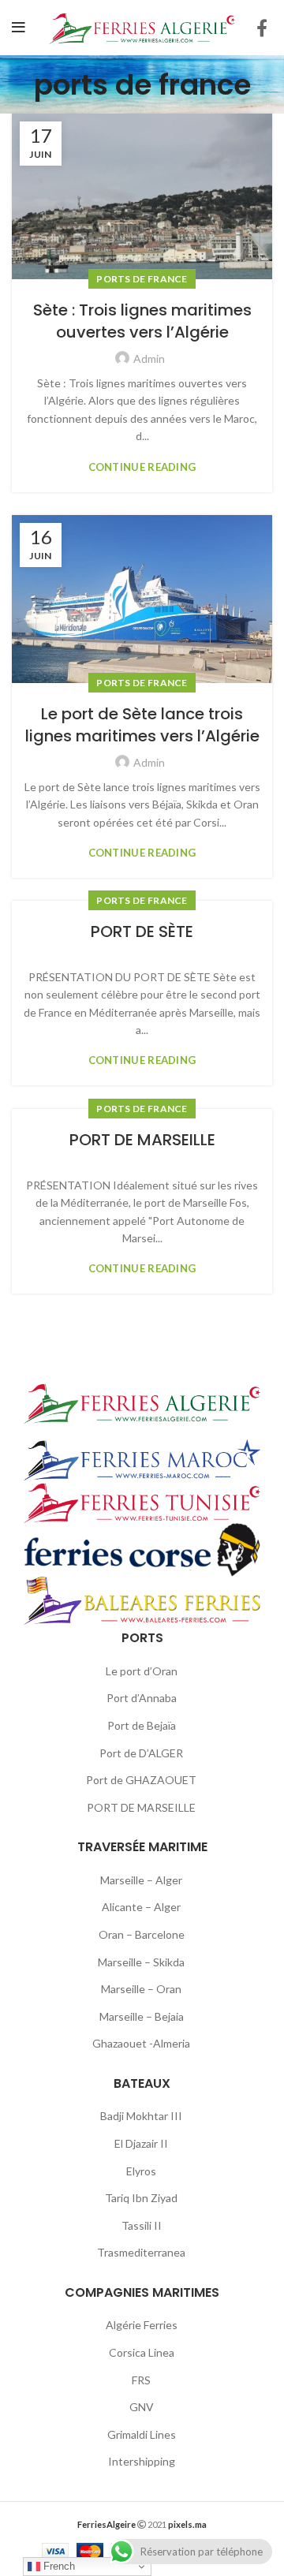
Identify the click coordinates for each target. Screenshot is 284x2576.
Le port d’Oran (142, 1671)
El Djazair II (141, 2143)
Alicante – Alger (141, 1907)
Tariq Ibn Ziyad (141, 2198)
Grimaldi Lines (142, 2434)
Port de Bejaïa (142, 1725)
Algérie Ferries (142, 2325)
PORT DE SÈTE (142, 931)
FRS (141, 2380)
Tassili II (142, 2225)
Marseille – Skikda (141, 1962)
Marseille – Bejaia (142, 2016)
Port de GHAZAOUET (141, 1780)
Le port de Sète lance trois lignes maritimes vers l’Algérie (142, 725)
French (58, 2566)
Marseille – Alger (141, 1880)
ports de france (142, 279)
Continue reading (142, 467)
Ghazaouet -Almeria (141, 2043)
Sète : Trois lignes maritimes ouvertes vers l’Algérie (142, 321)
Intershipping (142, 2461)
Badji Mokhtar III (141, 2116)
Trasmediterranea (141, 2252)
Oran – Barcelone (142, 1934)
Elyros (141, 2171)
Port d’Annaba (142, 1698)
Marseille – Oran (141, 1989)
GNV (142, 2407)
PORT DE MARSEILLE (142, 1140)
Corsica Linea (142, 2352)
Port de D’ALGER (141, 1753)
